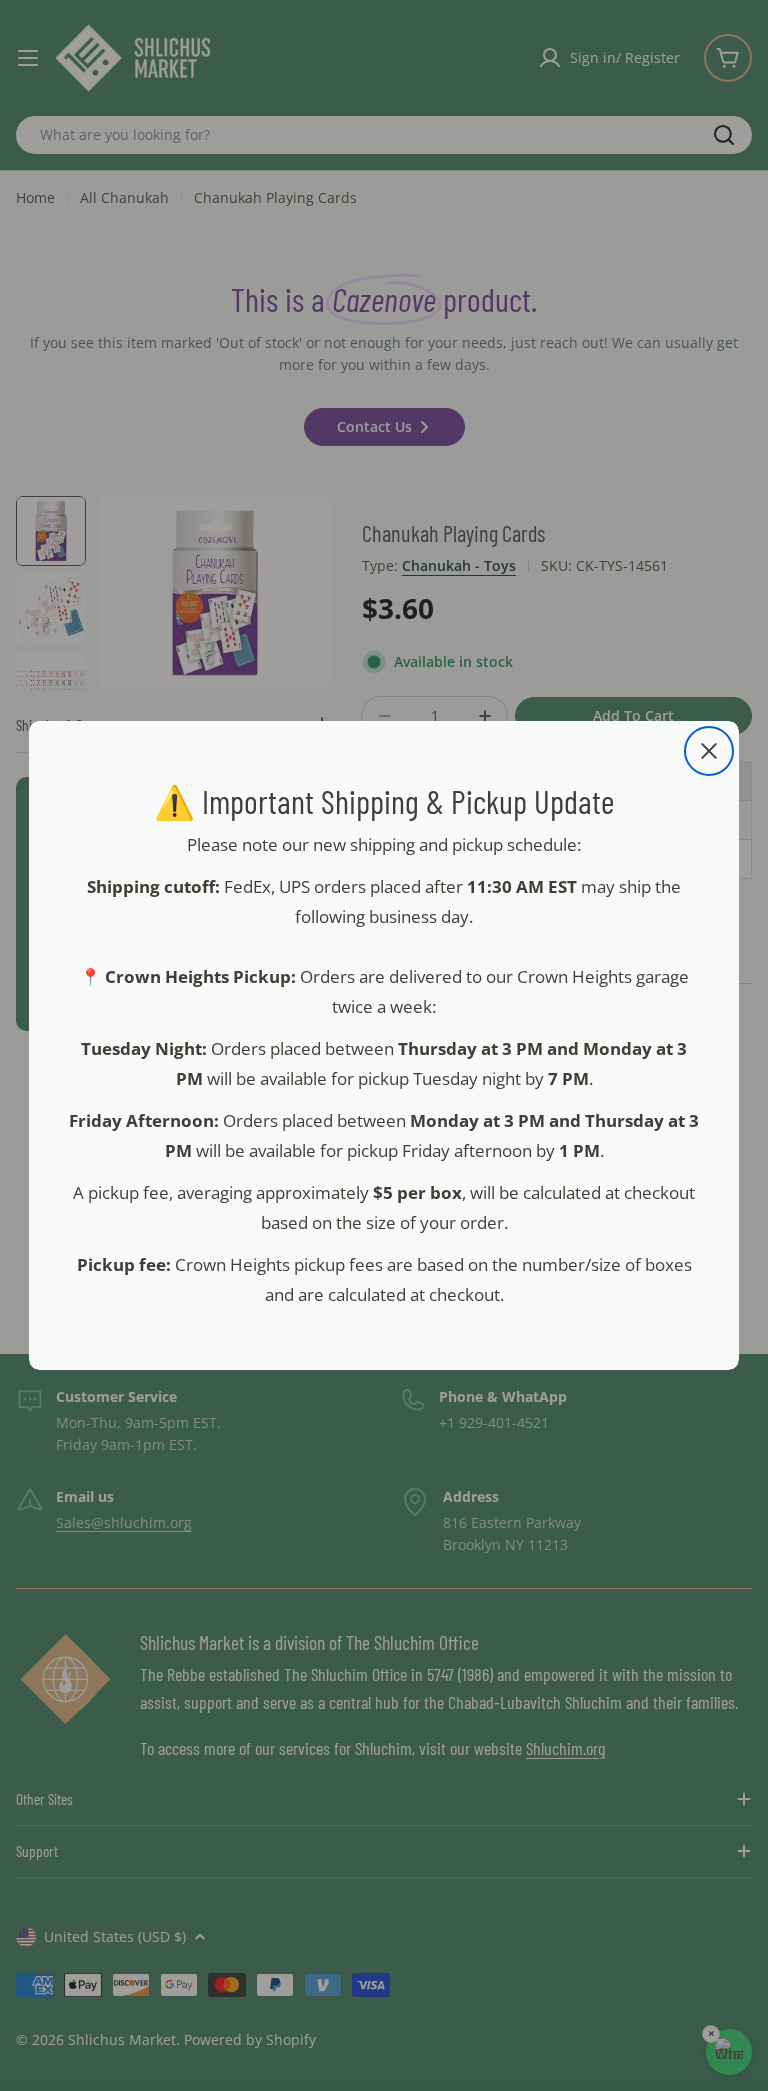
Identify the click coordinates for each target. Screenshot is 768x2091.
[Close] (709, 751)
